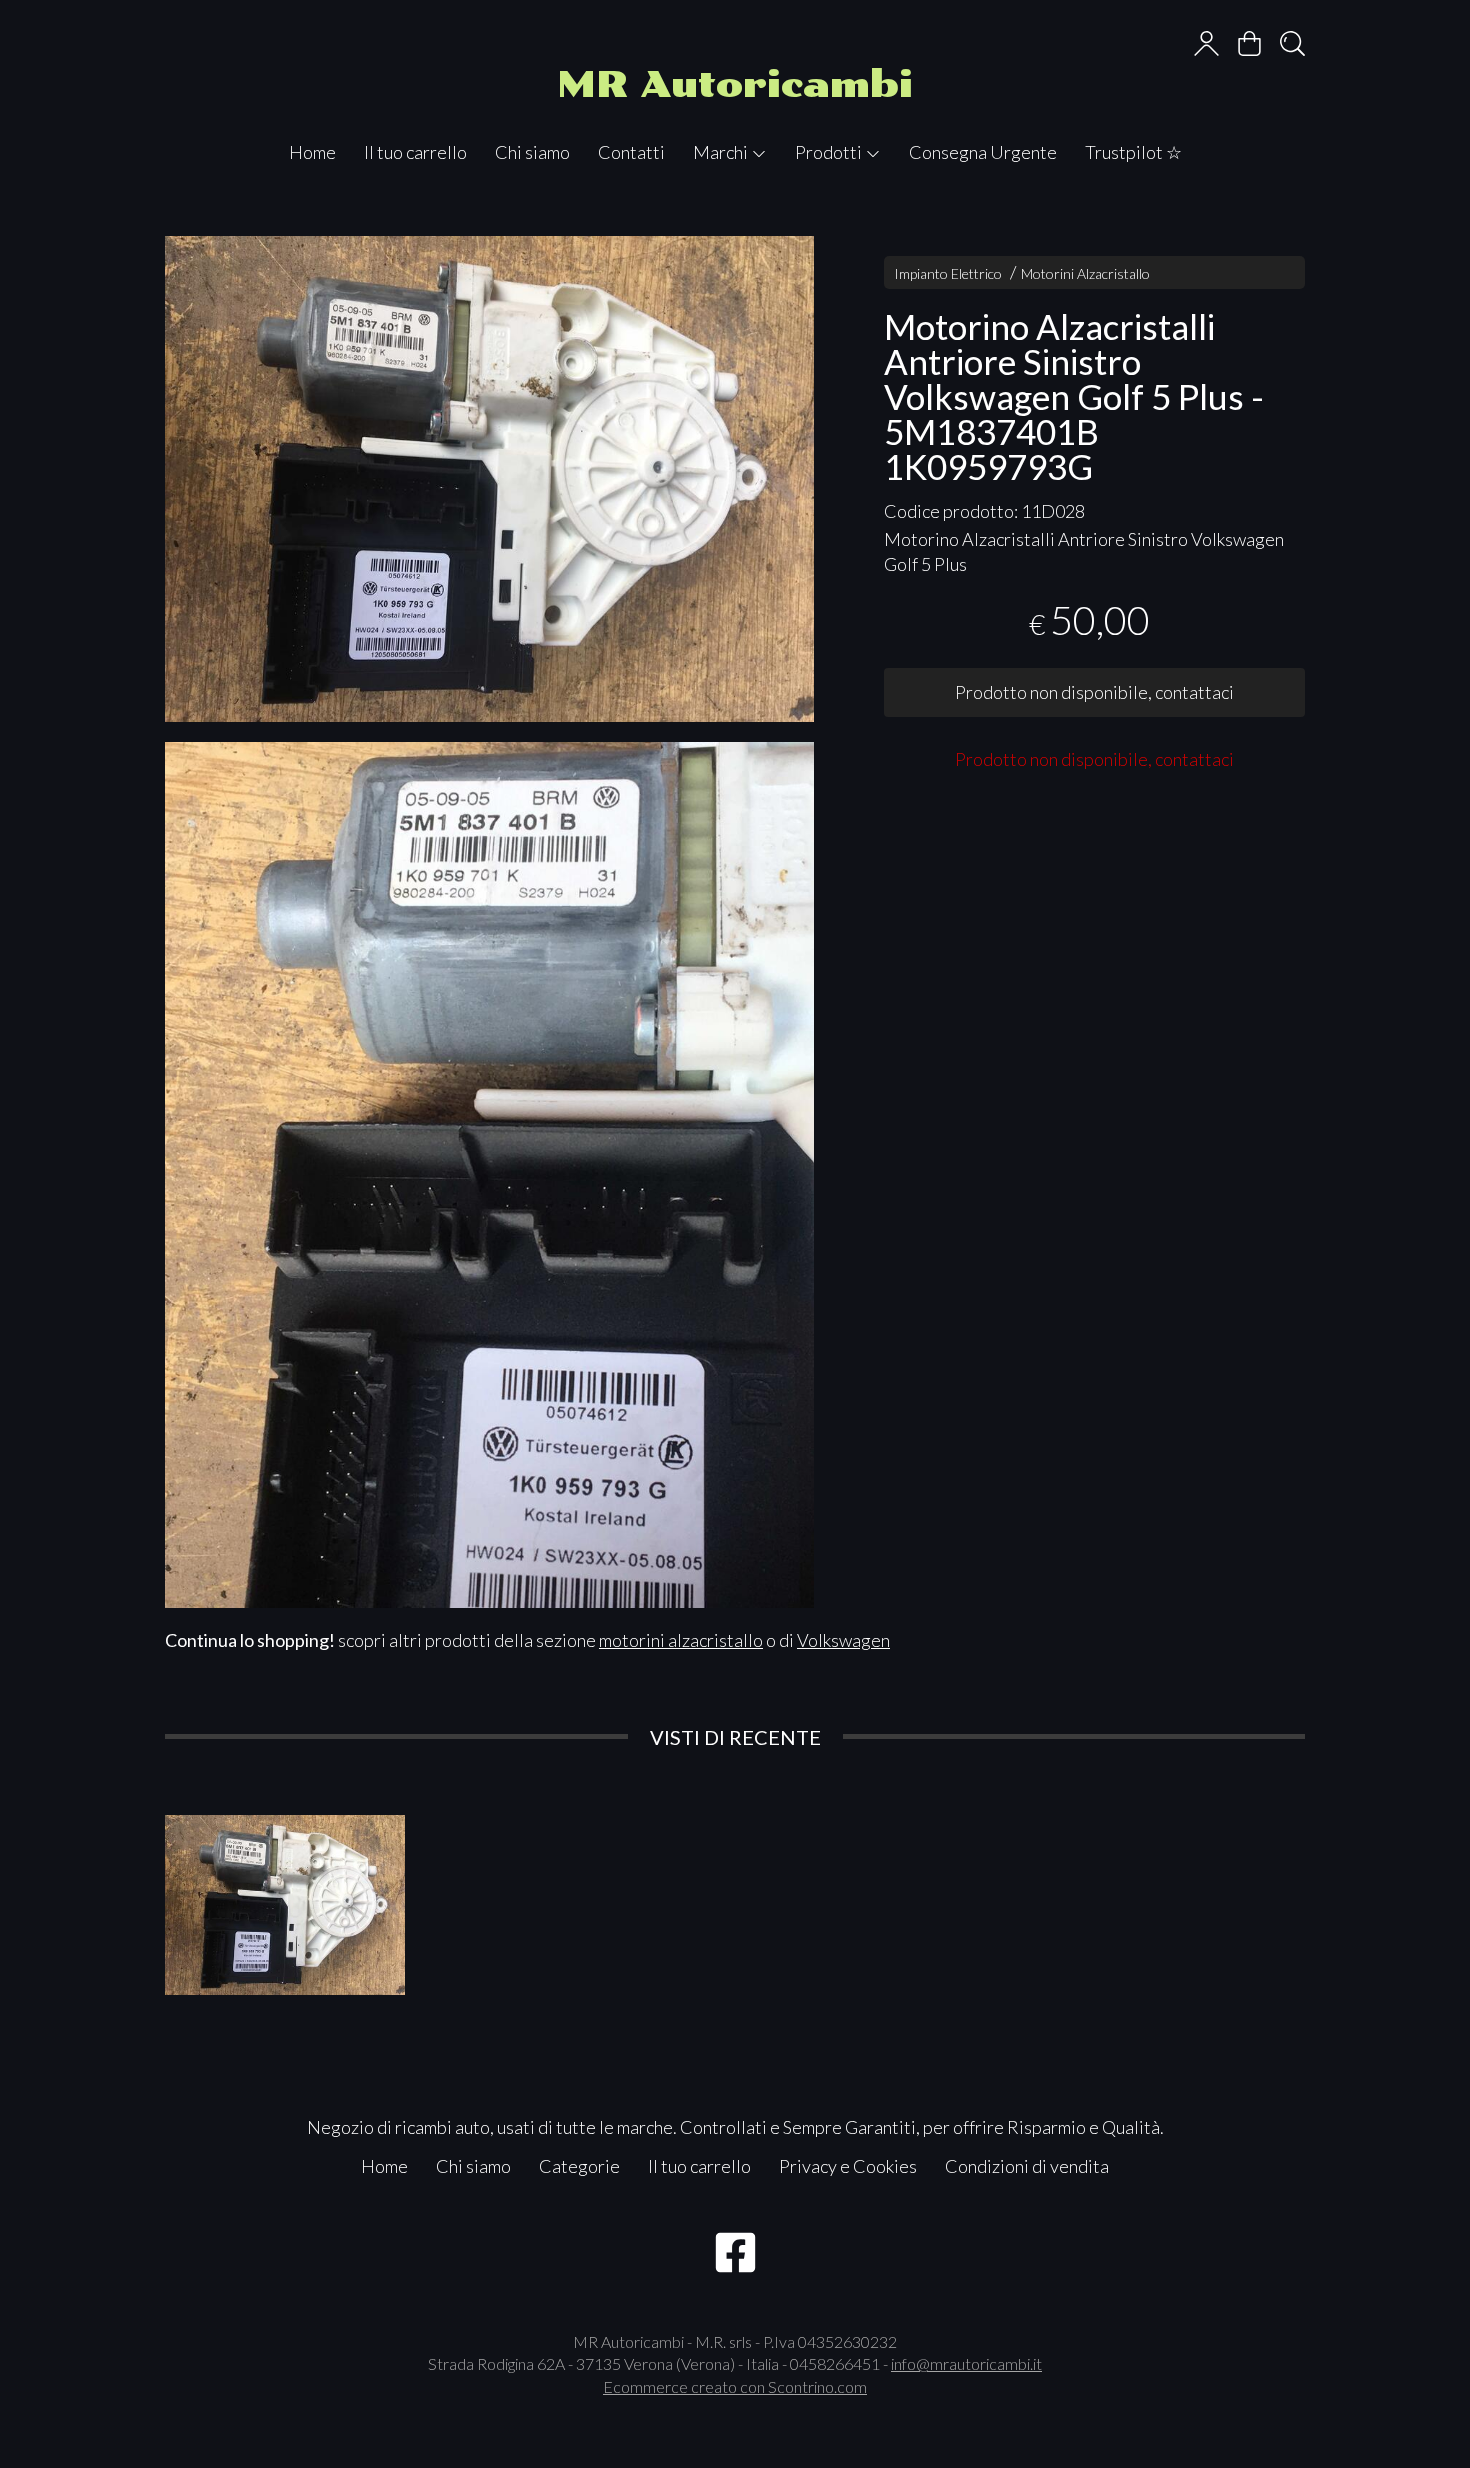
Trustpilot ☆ (1133, 152)
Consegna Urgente (983, 152)
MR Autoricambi (735, 84)
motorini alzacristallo (681, 1640)
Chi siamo (532, 152)
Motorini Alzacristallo (1085, 273)
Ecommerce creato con (735, 2386)
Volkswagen (843, 1640)
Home (312, 152)
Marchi (722, 152)
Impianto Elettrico (948, 273)
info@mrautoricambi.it (966, 2363)
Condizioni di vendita (1027, 2166)
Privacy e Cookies (848, 2166)
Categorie (579, 2166)
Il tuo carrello (415, 152)
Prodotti (830, 152)
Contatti (631, 152)
